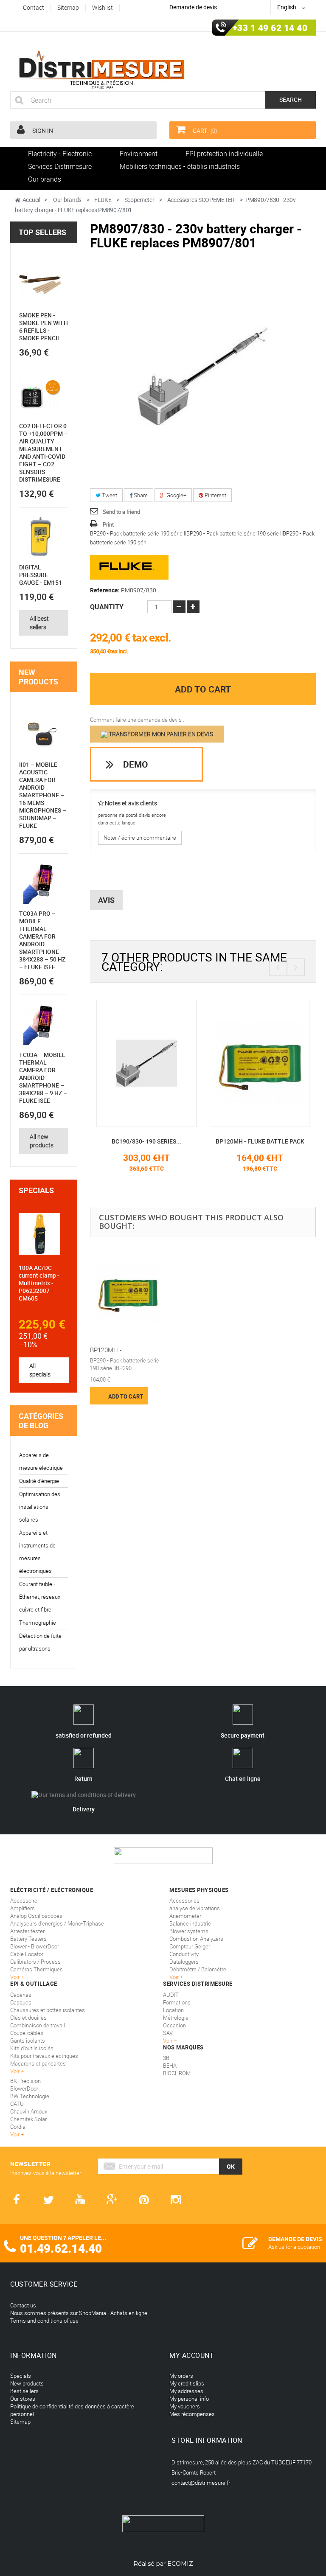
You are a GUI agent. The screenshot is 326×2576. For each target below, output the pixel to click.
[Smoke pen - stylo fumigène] (40, 285)
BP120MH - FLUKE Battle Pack (260, 1141)
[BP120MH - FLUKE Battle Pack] (260, 1062)
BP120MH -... (108, 1350)
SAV (168, 2033)
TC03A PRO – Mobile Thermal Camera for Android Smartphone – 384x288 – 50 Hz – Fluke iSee (42, 940)
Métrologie (176, 2018)
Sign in (42, 130)
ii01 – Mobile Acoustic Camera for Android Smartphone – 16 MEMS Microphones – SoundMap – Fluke (43, 795)
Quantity (107, 607)
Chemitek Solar (28, 2119)
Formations (177, 2002)
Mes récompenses (192, 2414)
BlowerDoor (24, 2088)
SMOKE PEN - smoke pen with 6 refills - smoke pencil (44, 327)
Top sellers (42, 232)
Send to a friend (121, 512)
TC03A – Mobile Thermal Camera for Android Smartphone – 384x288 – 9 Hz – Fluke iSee (43, 1078)
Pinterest (215, 495)
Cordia (18, 2127)
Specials (36, 1190)
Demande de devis (193, 7)
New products (38, 677)
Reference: (105, 590)
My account (192, 2355)
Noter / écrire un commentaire (140, 838)
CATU (17, 2104)
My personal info (189, 2399)
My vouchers (185, 2406)
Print (108, 524)
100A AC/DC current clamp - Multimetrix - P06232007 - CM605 (39, 1283)
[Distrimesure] (101, 70)
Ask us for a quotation (294, 2247)
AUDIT (171, 1995)
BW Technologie (30, 2096)
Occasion (174, 2025)
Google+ (176, 495)
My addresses (186, 2391)
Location (173, 2010)
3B (166, 2058)
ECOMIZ (180, 2564)
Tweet (109, 495)
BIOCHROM (177, 2073)
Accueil (31, 200)
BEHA (170, 2066)
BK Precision (25, 2081)
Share (140, 495)
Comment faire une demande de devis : (137, 720)
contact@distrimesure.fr (201, 2483)
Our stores (23, 2399)
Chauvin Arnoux (29, 2111)
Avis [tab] (106, 900)
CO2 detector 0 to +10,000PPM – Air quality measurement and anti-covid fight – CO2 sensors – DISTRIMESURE (44, 453)
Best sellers (24, 2391)
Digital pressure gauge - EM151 (41, 575)
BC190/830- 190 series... (146, 1141)
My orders (181, 2376)
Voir (168, 2041)
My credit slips (187, 2383)
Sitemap (20, 2422)
